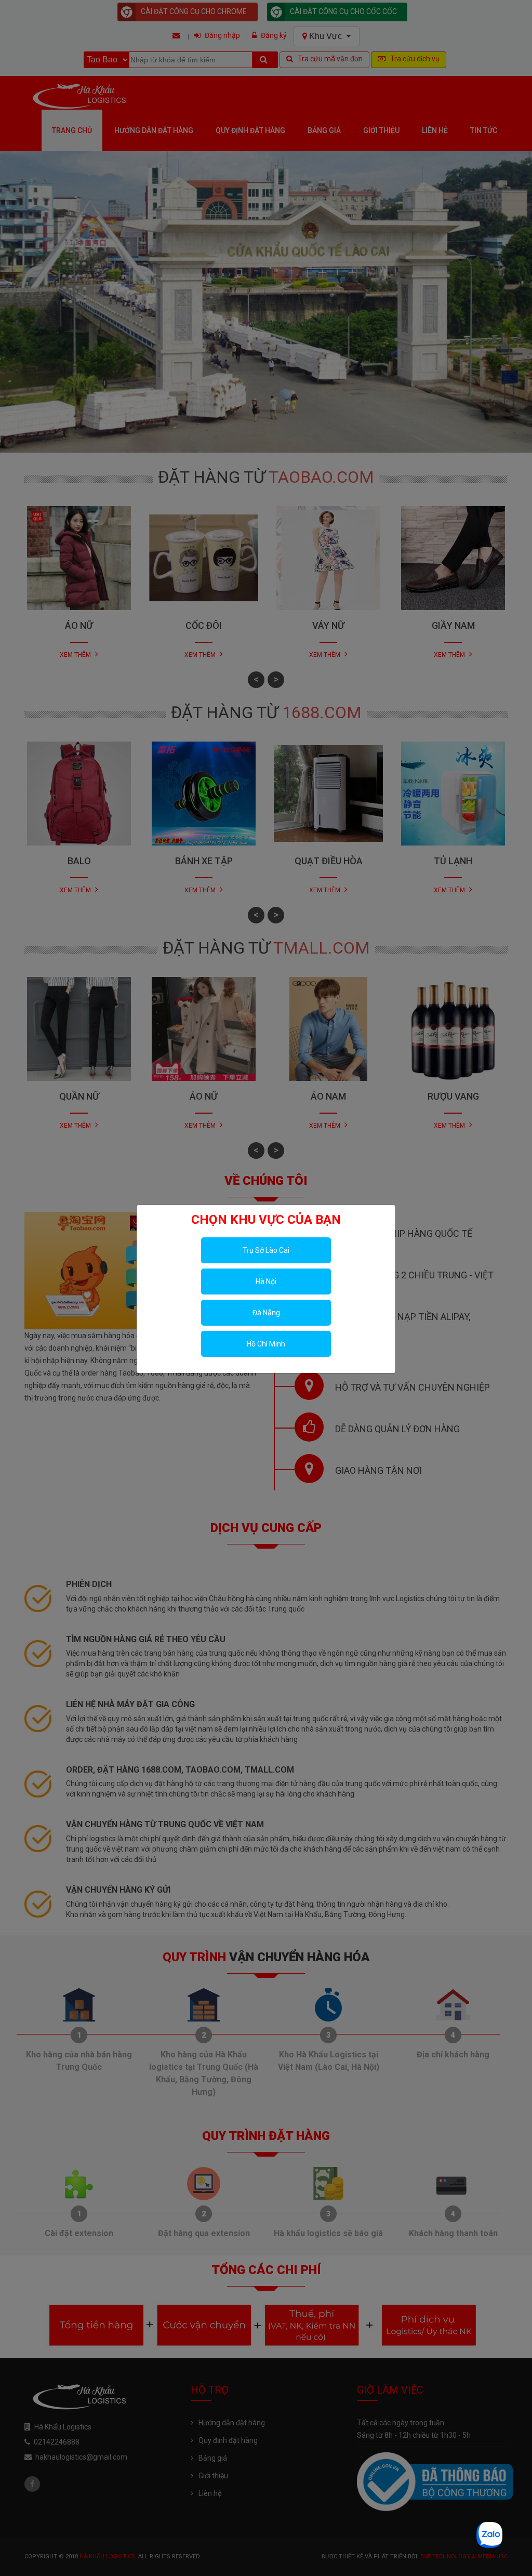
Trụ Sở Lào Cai (266, 1250)
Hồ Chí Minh (266, 1344)
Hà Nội (266, 1282)
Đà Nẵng (266, 1313)
